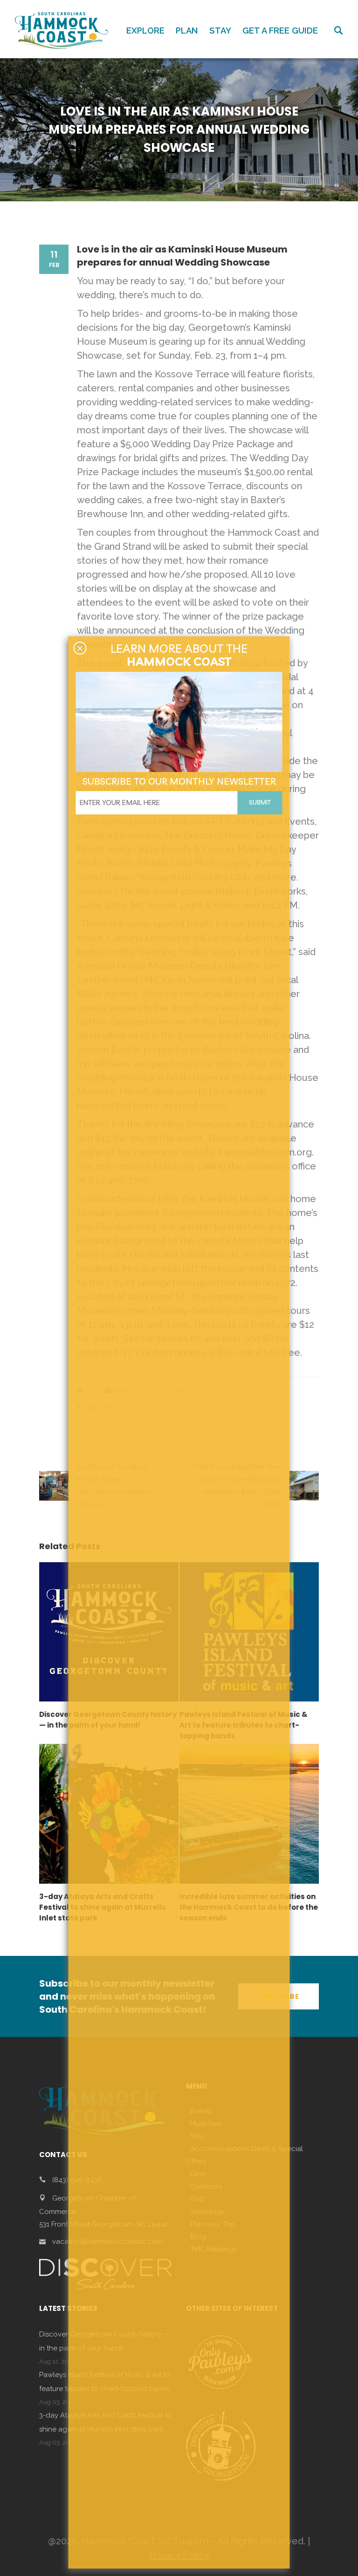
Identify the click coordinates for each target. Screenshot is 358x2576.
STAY (220, 31)
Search (338, 30)
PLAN (187, 31)
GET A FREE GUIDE (280, 31)
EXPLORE (145, 31)
